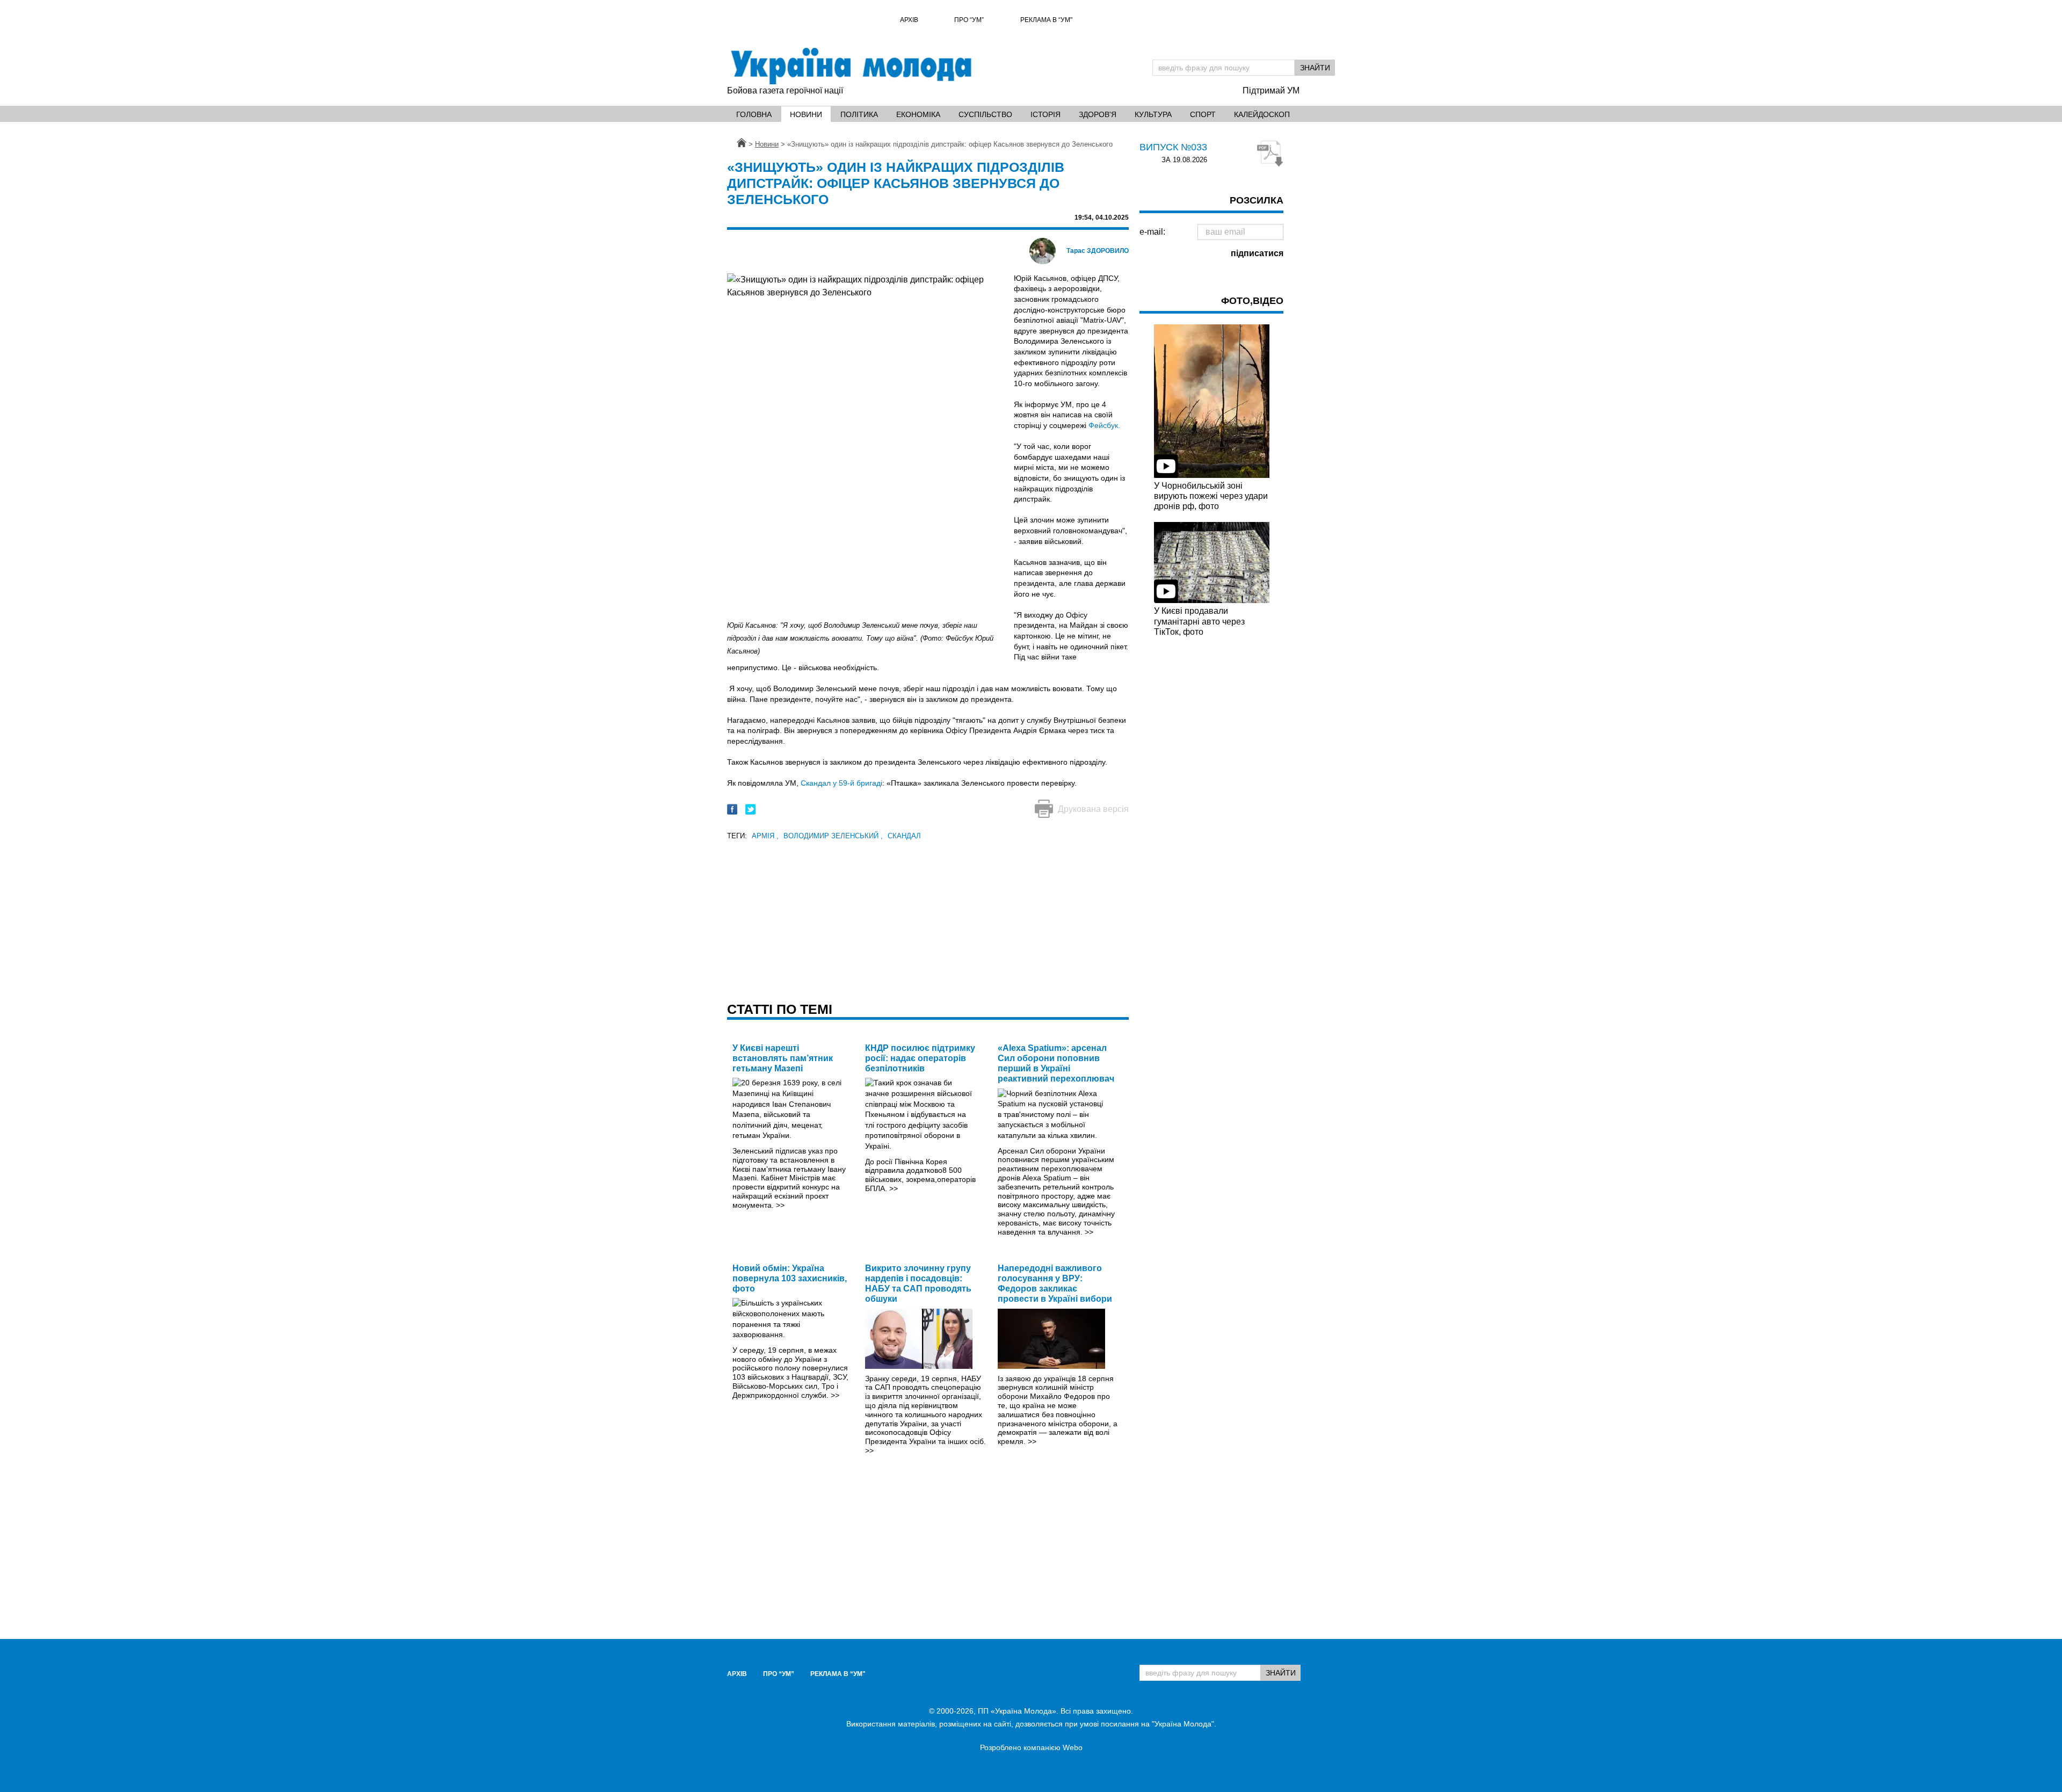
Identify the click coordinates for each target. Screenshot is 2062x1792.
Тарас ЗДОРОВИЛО (1098, 251)
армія (765, 836)
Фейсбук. (1104, 425)
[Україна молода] (851, 66)
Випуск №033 (1173, 147)
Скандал (904, 836)
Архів (909, 20)
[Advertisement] (928, 918)
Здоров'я (1098, 114)
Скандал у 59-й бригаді (841, 783)
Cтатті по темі (780, 1009)
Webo (1073, 1747)
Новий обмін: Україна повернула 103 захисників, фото (790, 1278)
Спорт (1203, 114)
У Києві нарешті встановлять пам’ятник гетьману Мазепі (783, 1058)
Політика (859, 114)
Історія (1045, 114)
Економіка (918, 114)
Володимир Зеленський (833, 836)
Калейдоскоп (1262, 114)
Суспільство (985, 114)
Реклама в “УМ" (1046, 20)
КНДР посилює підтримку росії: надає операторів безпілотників (920, 1058)
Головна (754, 114)
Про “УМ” (969, 20)
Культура (1153, 114)
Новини (806, 114)
